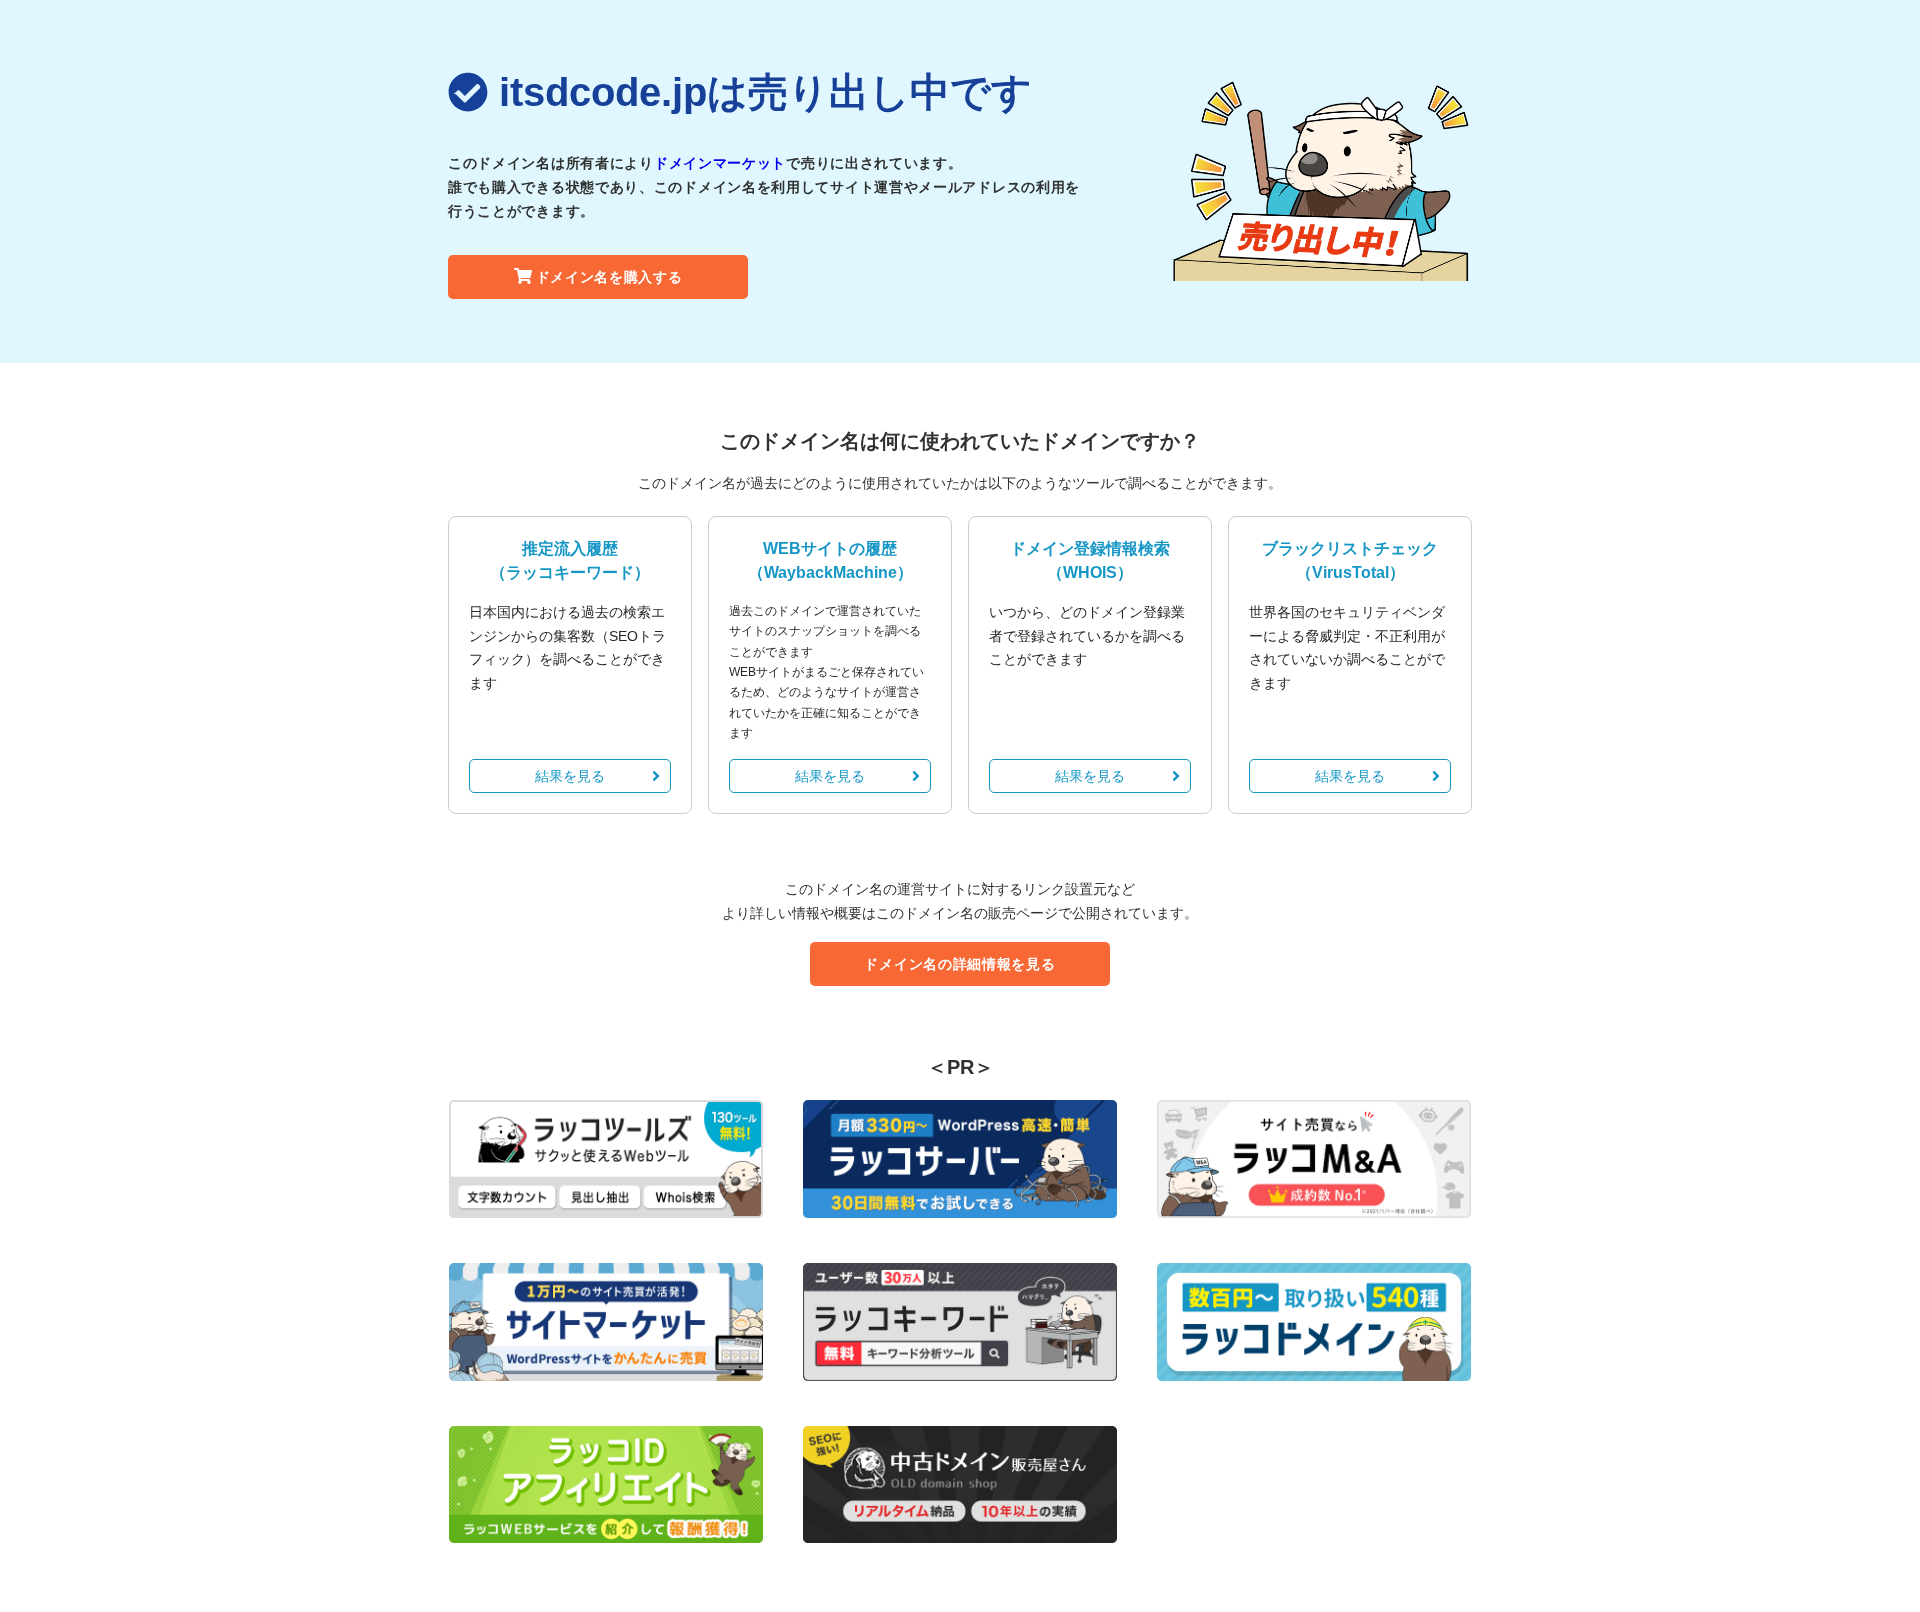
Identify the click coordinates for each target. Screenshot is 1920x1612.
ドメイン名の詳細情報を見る (959, 964)
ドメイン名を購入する (609, 277)
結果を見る (570, 776)
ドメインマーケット (720, 163)
